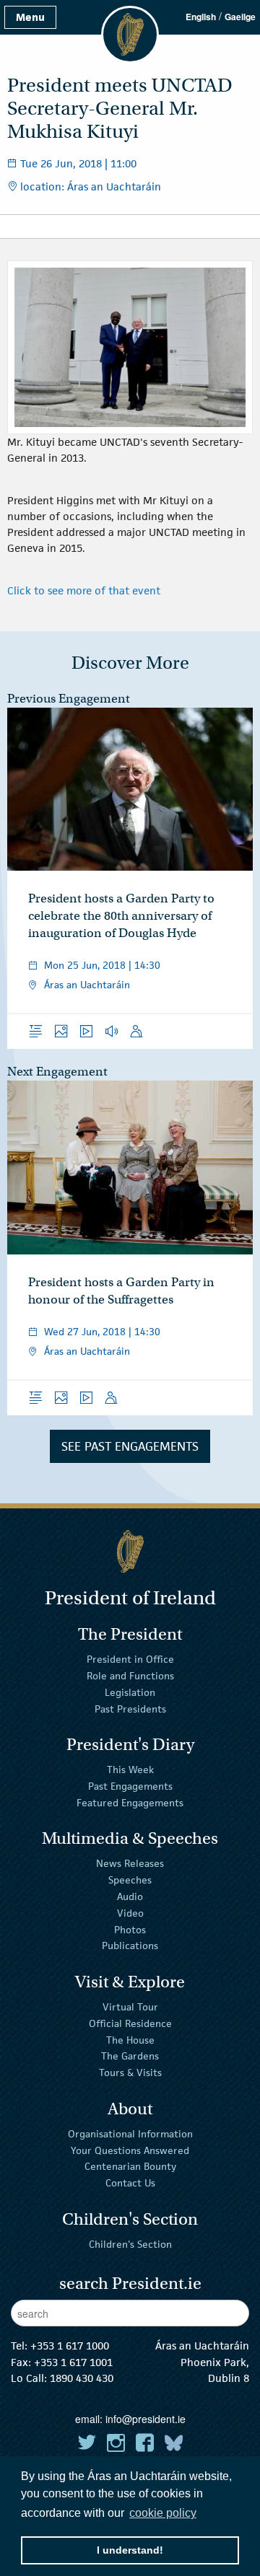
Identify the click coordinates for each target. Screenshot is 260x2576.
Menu (30, 17)
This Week (130, 1770)
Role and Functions (130, 1676)
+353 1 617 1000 (70, 2346)
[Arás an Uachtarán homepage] (130, 1551)
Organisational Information (130, 2134)
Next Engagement (57, 1072)
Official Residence (130, 2023)
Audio (130, 1896)
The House (130, 2039)
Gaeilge (240, 17)
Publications (130, 1946)
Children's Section (130, 2244)
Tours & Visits (130, 2072)
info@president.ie (146, 2419)
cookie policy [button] (163, 2513)
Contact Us (130, 2183)
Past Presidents (130, 1709)
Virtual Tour (130, 2007)
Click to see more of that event (84, 590)
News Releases (130, 1863)
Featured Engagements (130, 1803)
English (201, 17)
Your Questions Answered (130, 2150)
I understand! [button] (130, 2550)
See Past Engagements (130, 1446)
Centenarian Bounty (130, 2166)
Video (130, 1913)
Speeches (130, 1880)
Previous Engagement (69, 699)
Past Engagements (130, 1786)
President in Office (130, 1659)
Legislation (130, 1692)
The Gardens (130, 2056)
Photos (130, 1929)
